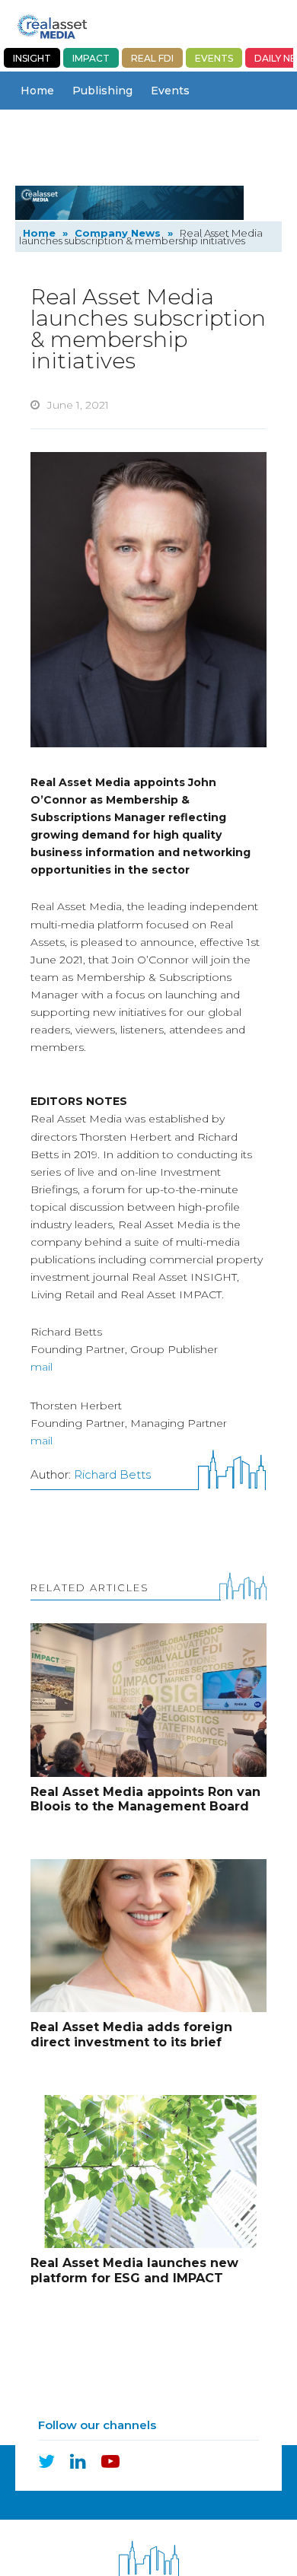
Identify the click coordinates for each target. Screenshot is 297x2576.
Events (214, 58)
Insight (32, 58)
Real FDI (152, 58)
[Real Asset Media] (52, 26)
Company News (64, 129)
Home (37, 91)
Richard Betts (112, 1474)
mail (42, 1367)
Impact (91, 58)
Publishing (102, 91)
